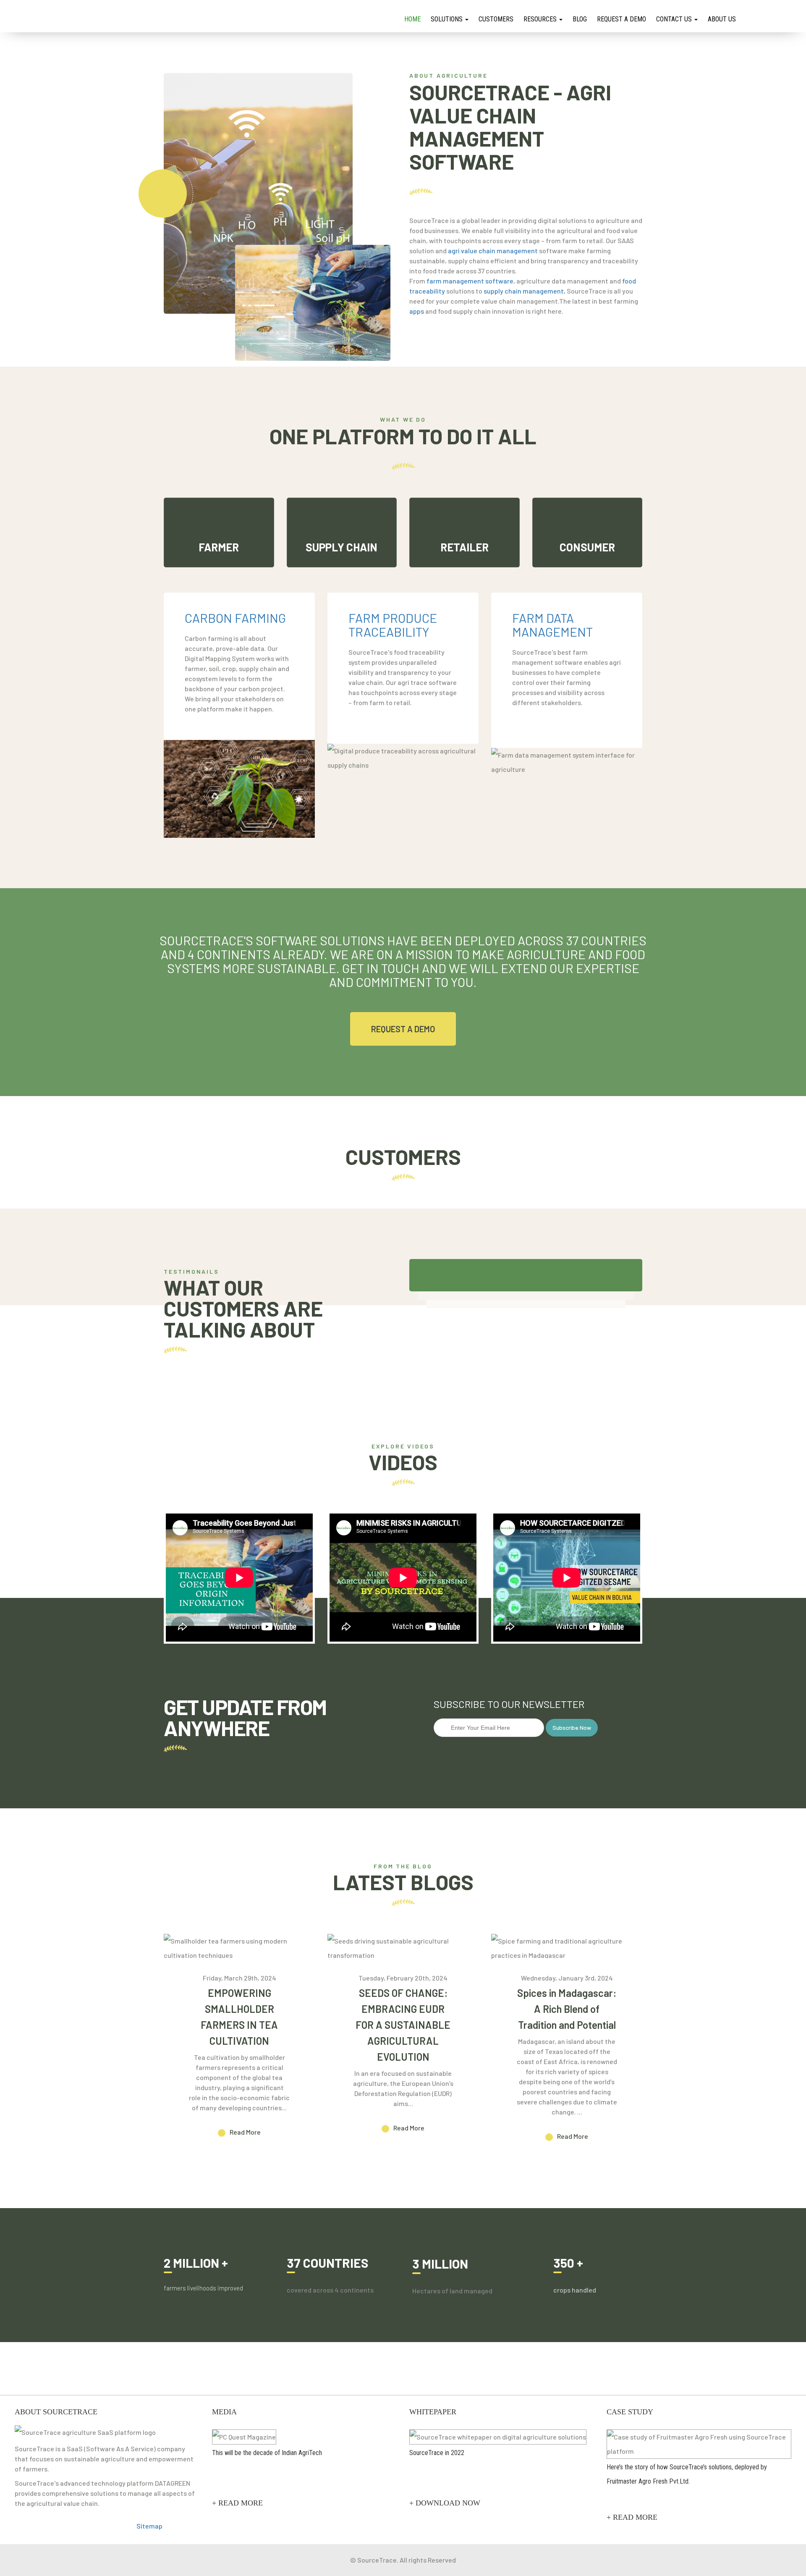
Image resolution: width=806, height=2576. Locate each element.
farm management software (470, 281)
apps (417, 311)
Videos (403, 1462)
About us (722, 19)
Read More (245, 2132)
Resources (541, 19)
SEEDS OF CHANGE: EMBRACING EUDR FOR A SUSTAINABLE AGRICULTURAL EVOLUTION (403, 2025)
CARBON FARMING (235, 618)
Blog (580, 19)
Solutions (447, 19)
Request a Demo (622, 19)
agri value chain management (493, 251)
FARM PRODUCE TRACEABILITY (393, 625)
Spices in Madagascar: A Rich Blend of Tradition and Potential (567, 2009)
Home (412, 19)
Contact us (675, 19)
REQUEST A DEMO (403, 1029)
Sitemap (149, 2526)
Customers (496, 19)
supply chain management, (525, 291)
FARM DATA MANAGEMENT (552, 625)
